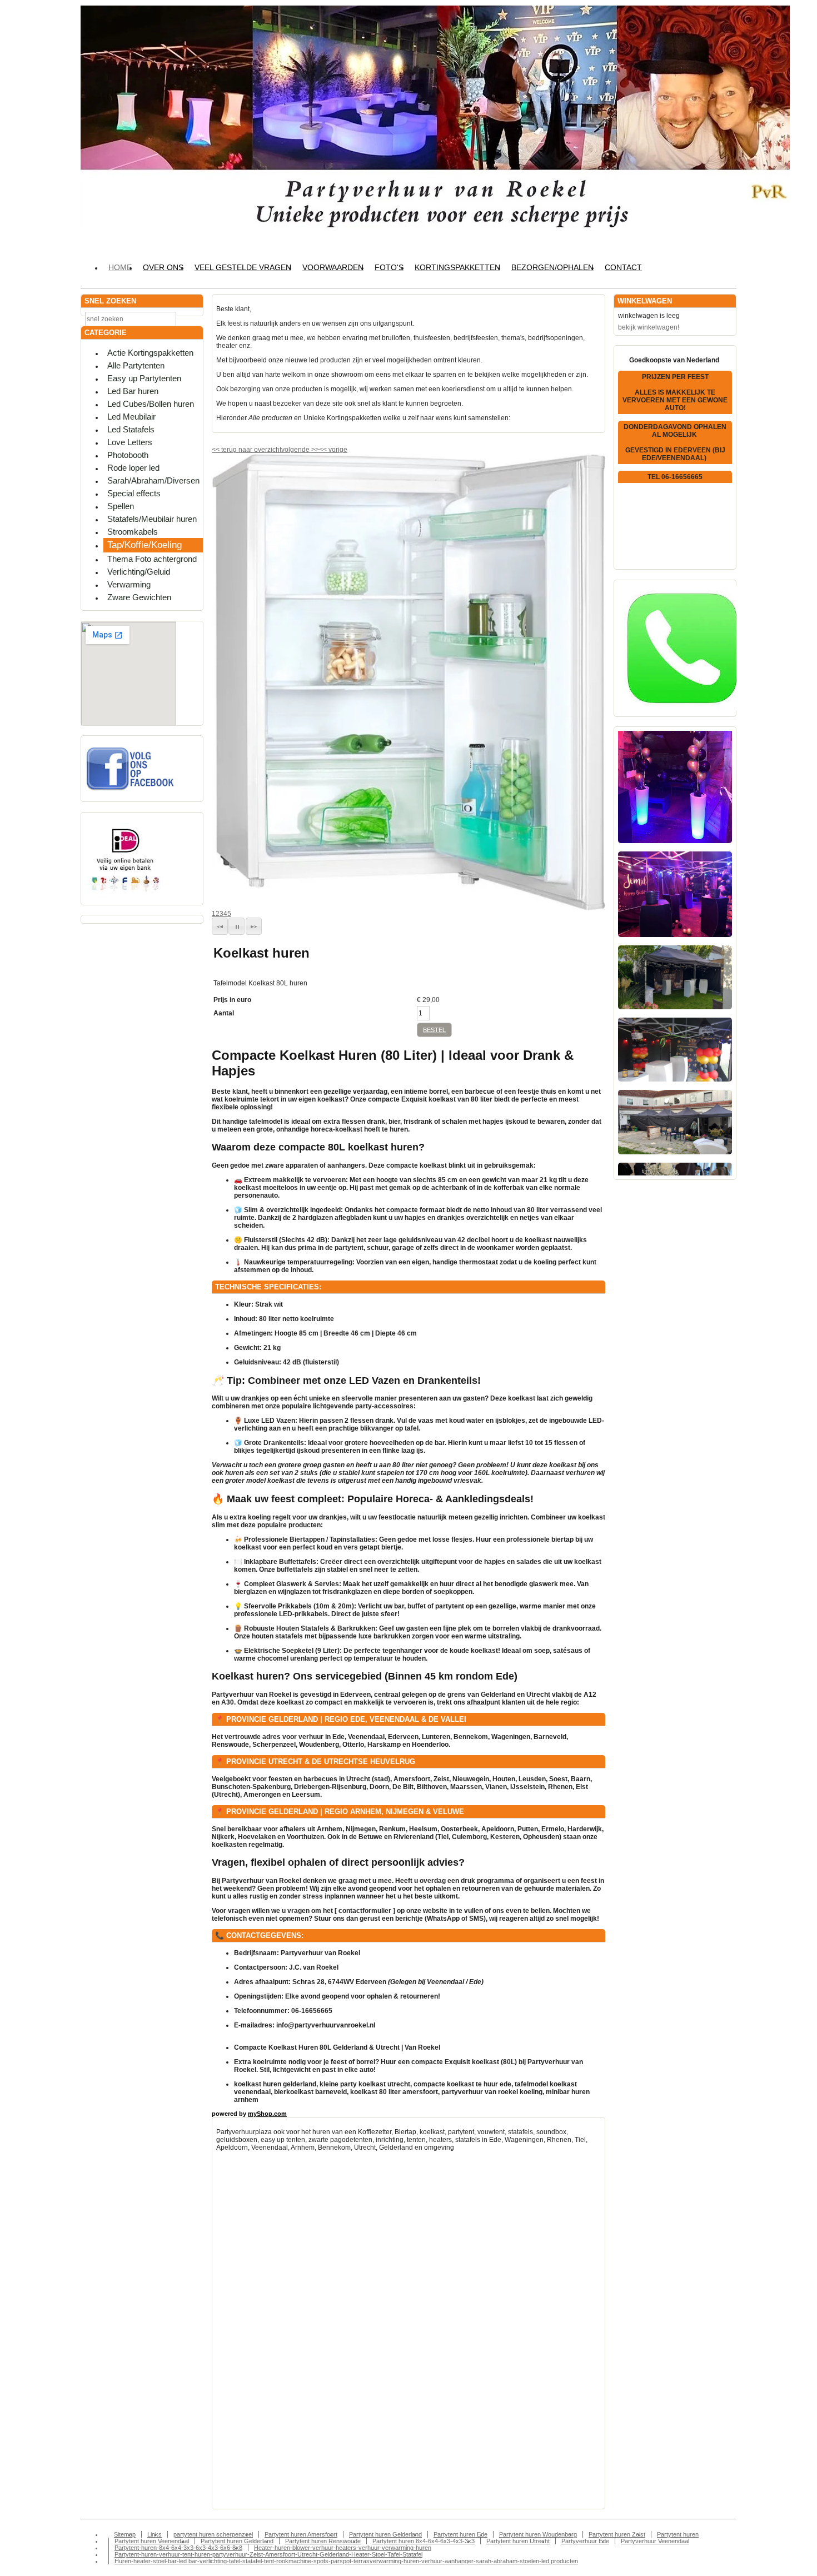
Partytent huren (678, 2534)
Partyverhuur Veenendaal (655, 2541)
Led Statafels (131, 429)
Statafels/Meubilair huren (152, 519)
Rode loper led (133, 468)
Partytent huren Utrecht (518, 2541)
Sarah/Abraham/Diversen (153, 480)
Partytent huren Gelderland (385, 2534)
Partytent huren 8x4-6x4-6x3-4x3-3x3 (424, 2541)
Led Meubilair (131, 417)
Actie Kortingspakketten (150, 353)
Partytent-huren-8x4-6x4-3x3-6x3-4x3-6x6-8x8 (178, 2548)
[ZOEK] (192, 318)
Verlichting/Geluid (139, 572)
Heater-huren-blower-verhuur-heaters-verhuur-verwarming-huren (343, 2548)
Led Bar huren (133, 391)
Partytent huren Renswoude (323, 2541)
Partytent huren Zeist (617, 2534)
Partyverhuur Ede (585, 2541)
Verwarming (129, 584)
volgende (300, 450)
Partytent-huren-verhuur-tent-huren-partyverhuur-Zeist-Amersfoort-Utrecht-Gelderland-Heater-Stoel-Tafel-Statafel (268, 2554)
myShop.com (267, 2114)
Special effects (134, 493)
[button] (220, 926)
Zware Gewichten (139, 597)
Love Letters (130, 442)
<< (324, 450)
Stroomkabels (133, 532)
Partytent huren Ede (460, 2534)
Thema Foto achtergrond (152, 559)
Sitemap (125, 2534)
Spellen (121, 506)
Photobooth (128, 455)
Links (155, 2534)
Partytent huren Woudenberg (538, 2534)
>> (314, 450)
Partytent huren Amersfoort (301, 2534)
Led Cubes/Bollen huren (151, 404)
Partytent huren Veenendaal (152, 2541)
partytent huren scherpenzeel (213, 2534)
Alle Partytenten (136, 365)
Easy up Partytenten (144, 378)
